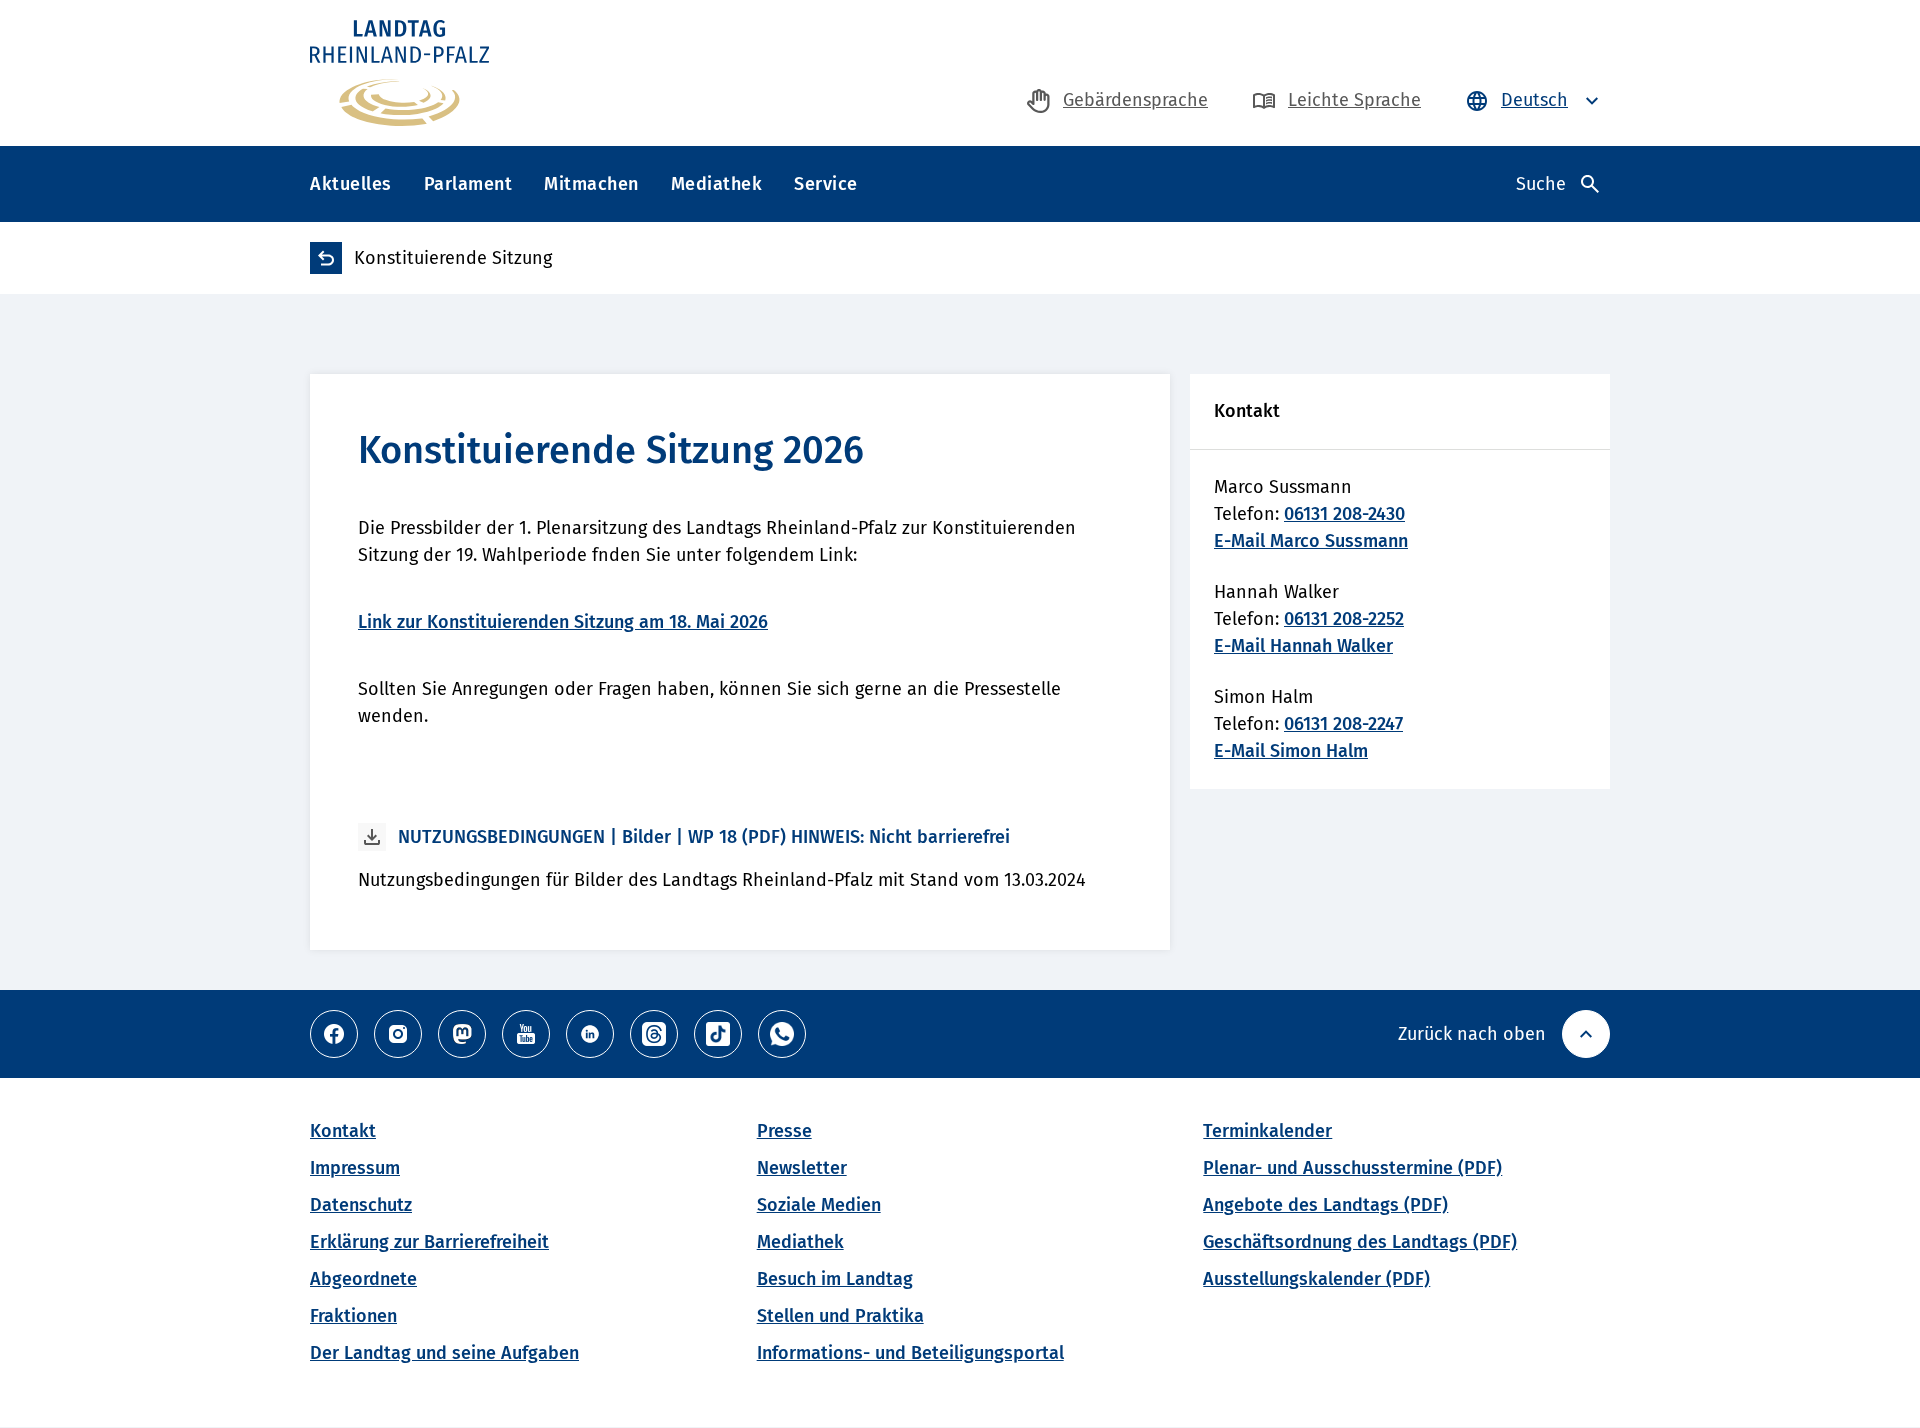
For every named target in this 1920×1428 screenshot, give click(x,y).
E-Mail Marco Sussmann (1311, 541)
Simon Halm (1319, 751)
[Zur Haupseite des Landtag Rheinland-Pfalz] (399, 73)
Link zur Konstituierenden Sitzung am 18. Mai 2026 (563, 622)
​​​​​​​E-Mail (1242, 751)
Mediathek (717, 184)
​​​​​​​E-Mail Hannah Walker (1303, 646)
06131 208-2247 (1343, 724)
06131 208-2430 (1344, 514)
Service (826, 184)
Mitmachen (591, 184)
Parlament (468, 184)
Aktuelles (351, 184)
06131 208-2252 (1344, 619)
